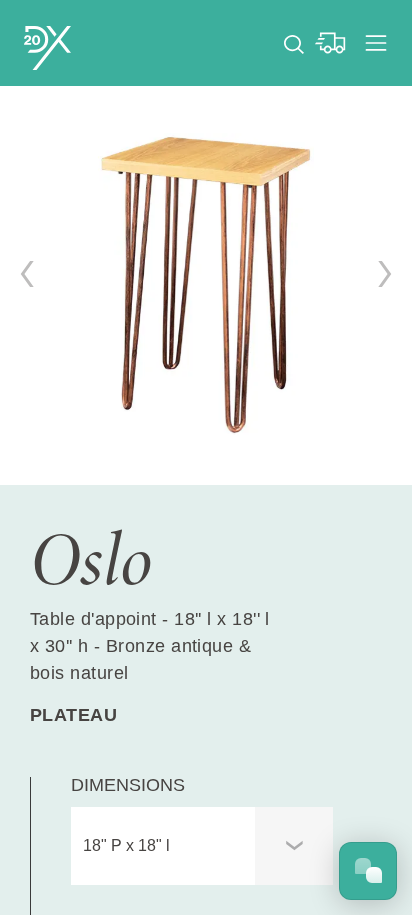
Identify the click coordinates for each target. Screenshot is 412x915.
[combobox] (202, 846)
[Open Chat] (368, 871)
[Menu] (376, 43)
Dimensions (128, 785)
